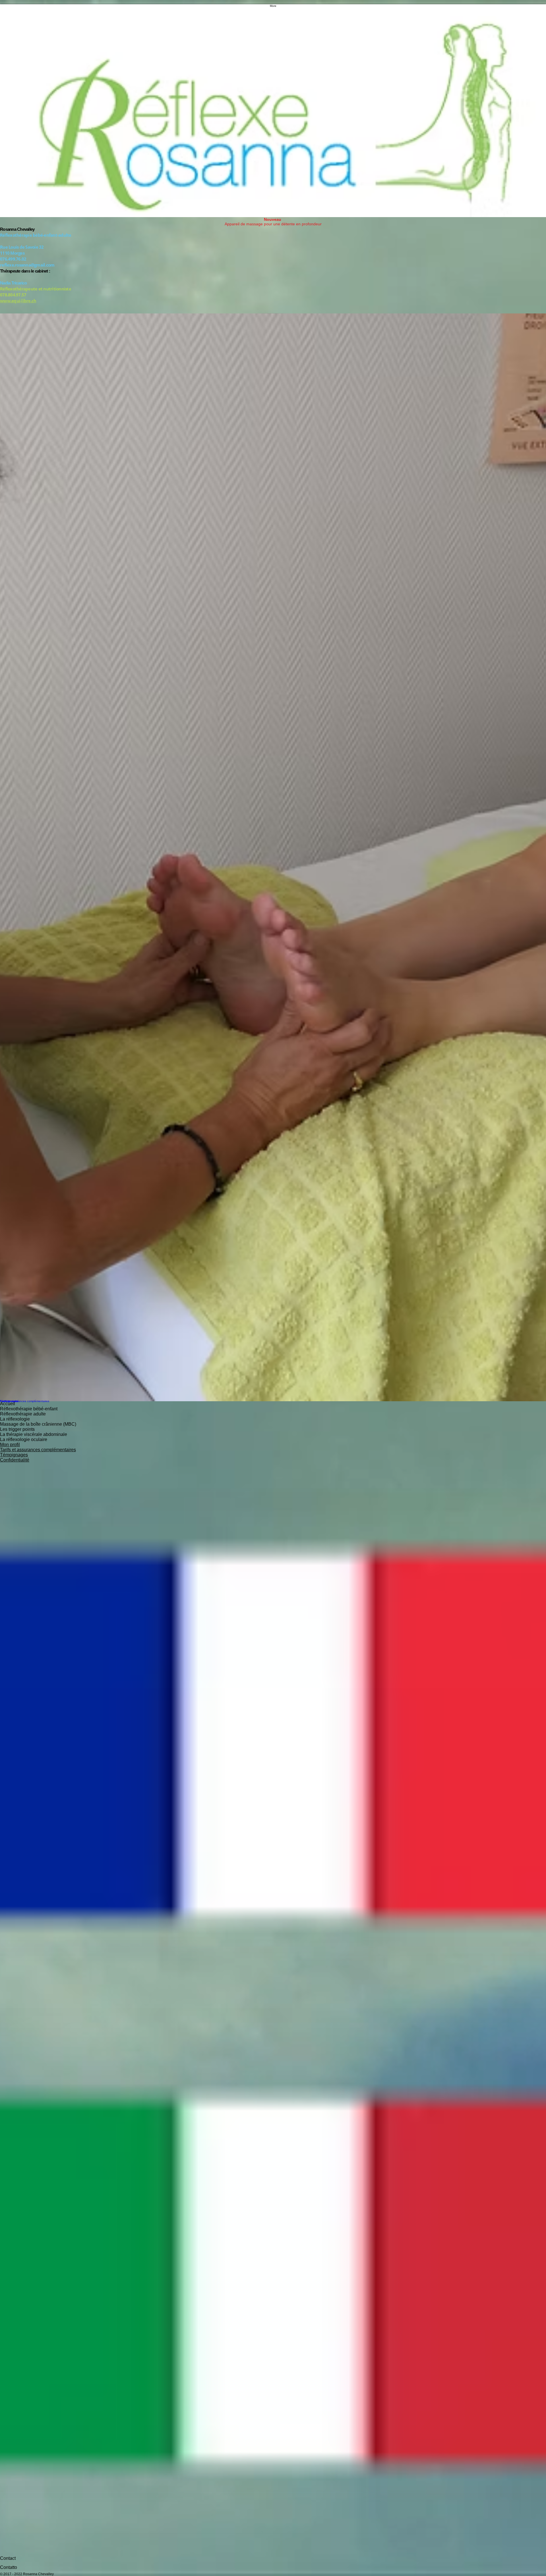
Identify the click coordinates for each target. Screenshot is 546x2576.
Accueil (8, 1404)
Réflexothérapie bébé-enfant (29, 1409)
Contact (8, 2558)
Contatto (9, 2567)
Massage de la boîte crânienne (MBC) (38, 1424)
